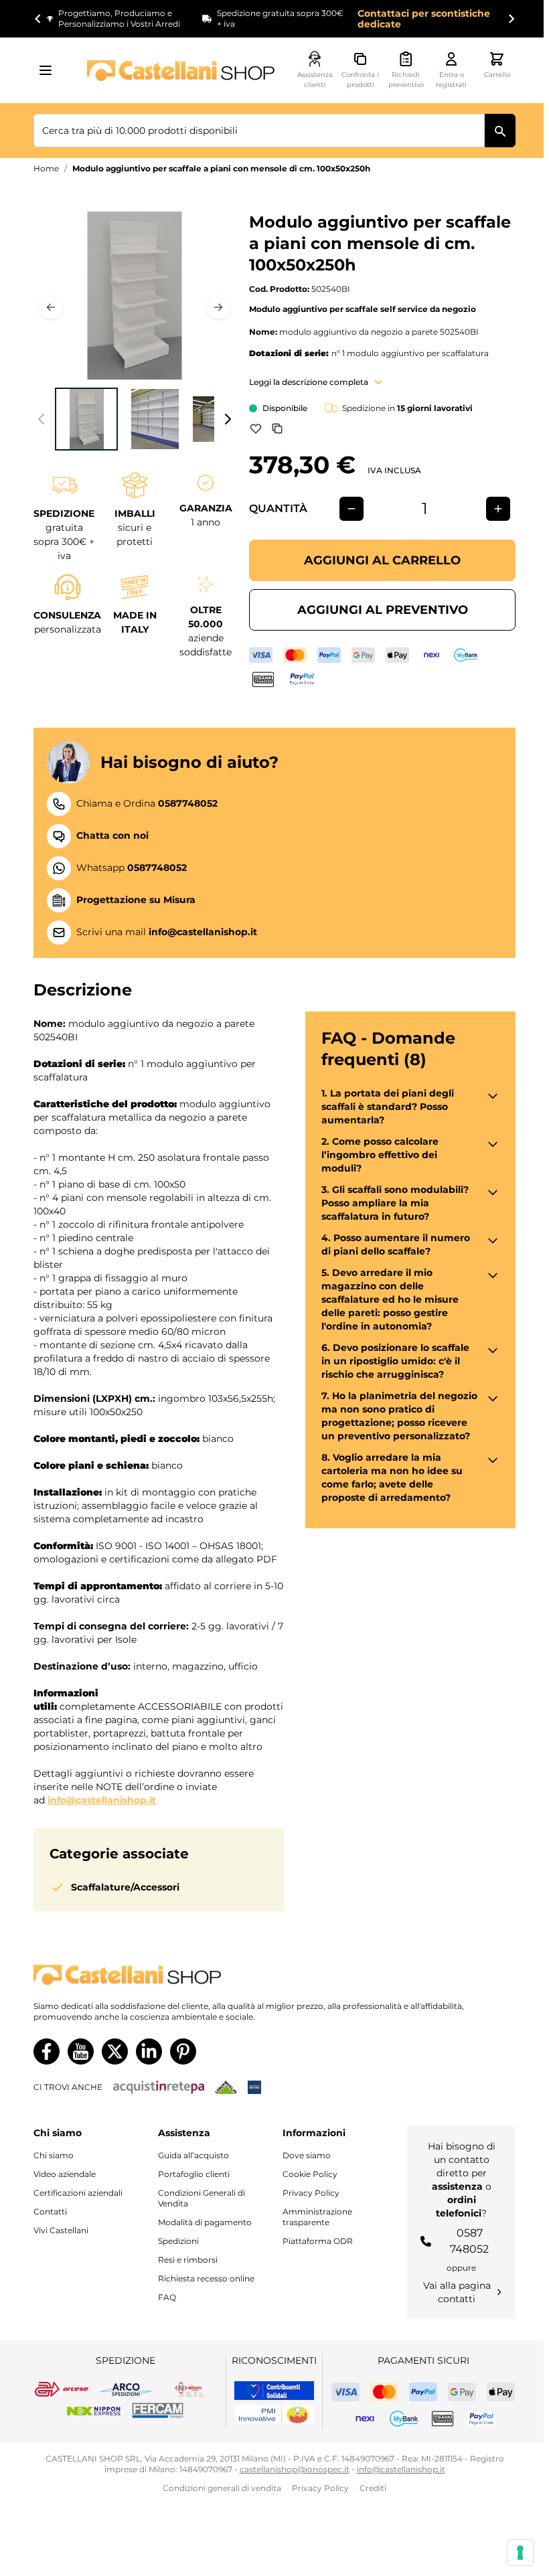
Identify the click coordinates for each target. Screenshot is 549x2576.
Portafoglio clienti (194, 2174)
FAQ (167, 2297)
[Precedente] (51, 307)
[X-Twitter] (115, 2051)
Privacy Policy (311, 2193)
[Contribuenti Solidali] (274, 2391)
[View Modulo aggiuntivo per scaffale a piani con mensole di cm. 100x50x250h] (86, 419)
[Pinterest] (183, 2051)
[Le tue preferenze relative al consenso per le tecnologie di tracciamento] (520, 2553)
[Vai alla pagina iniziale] (181, 71)
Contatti (50, 2211)
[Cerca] (500, 131)
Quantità (278, 508)
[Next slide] (511, 19)
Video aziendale (65, 2174)
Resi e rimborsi (188, 2260)
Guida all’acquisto (193, 2155)
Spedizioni (178, 2241)
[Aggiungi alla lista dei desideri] (256, 428)
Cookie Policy (310, 2174)
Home (46, 168)
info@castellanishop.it (102, 1800)
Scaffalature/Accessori (125, 1887)
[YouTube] (81, 2051)
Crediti (373, 2488)
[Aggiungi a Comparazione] (277, 428)
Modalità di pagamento (205, 2222)
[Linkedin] (149, 2051)
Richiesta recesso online (206, 2278)
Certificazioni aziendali (78, 2193)
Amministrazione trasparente (317, 2217)
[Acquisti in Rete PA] (159, 2087)
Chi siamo (54, 2155)
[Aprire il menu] (50, 70)
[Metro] (254, 2087)
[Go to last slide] (38, 19)
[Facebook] (47, 2051)
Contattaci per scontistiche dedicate (424, 19)
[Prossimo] (218, 307)
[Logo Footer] (274, 1975)
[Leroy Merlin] (226, 2087)
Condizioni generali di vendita (222, 2488)
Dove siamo (307, 2155)
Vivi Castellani (61, 2230)
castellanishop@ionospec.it (295, 2469)
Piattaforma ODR (318, 2241)
